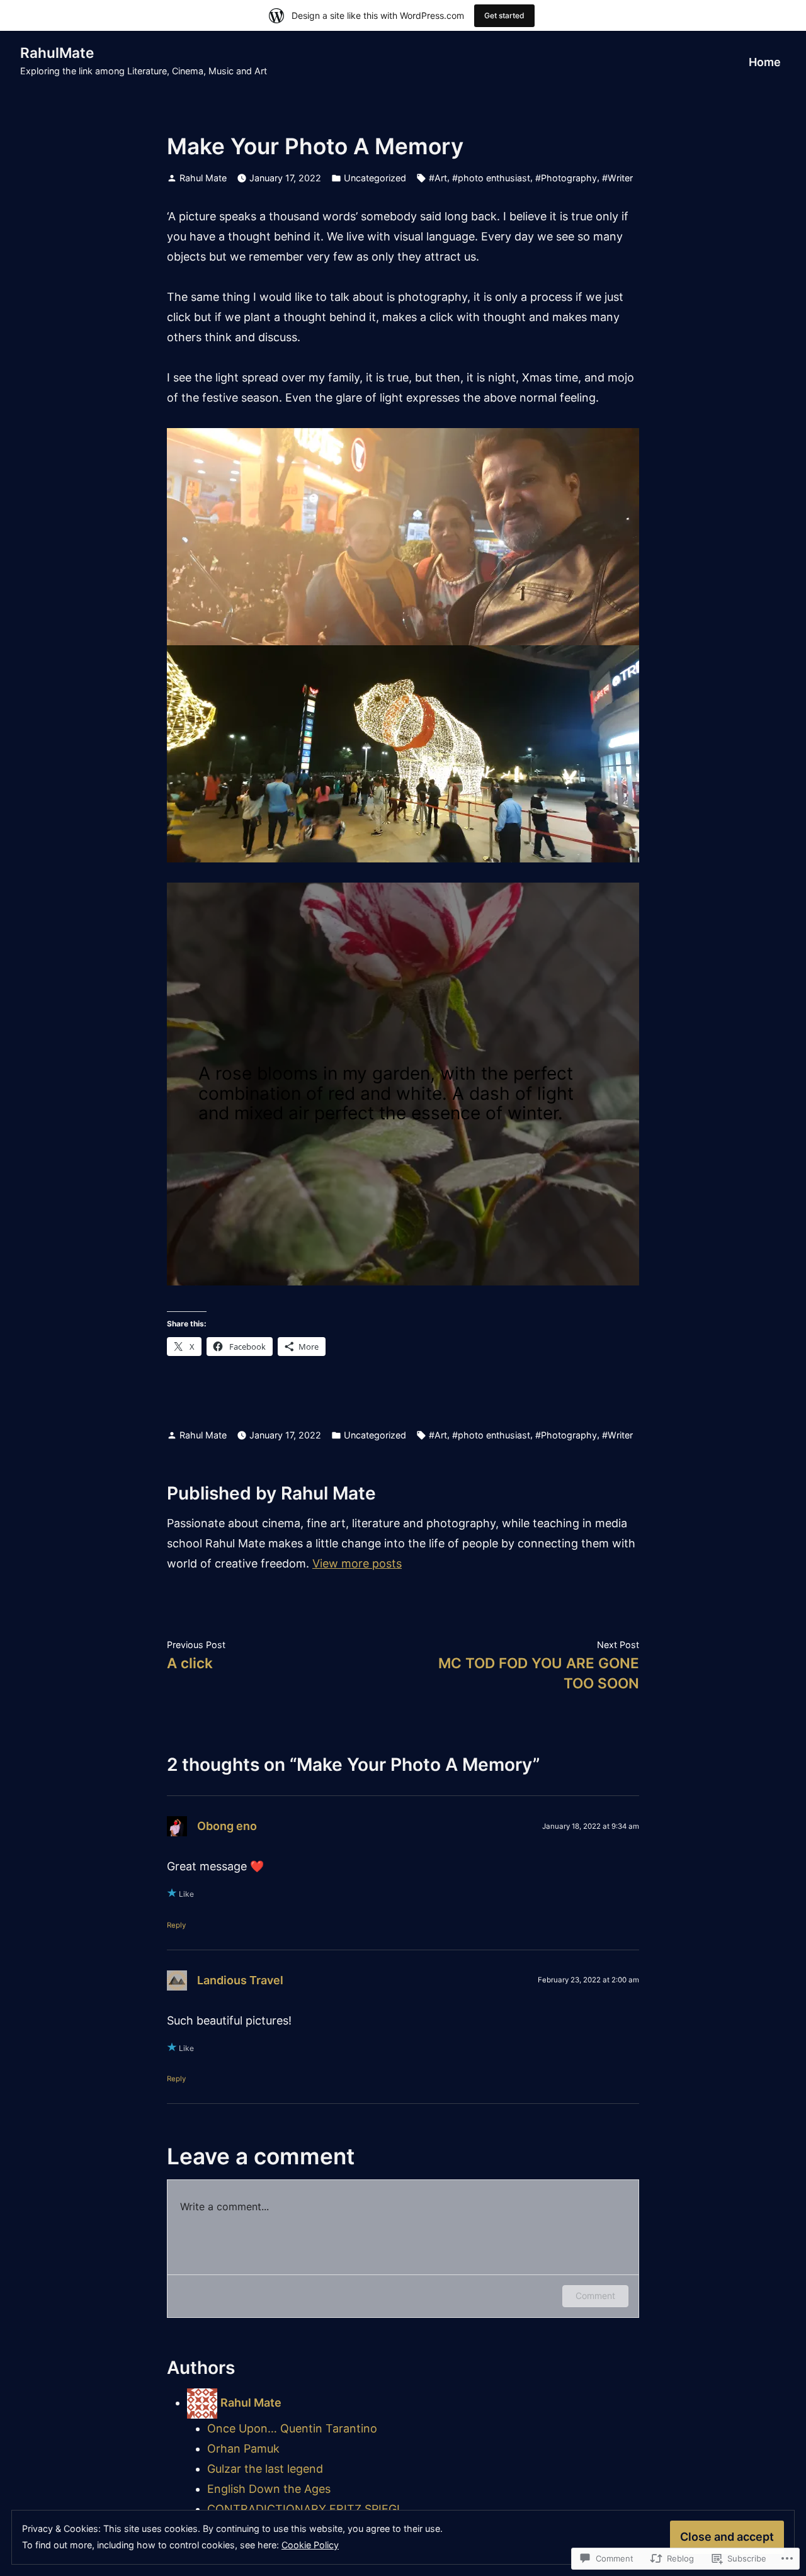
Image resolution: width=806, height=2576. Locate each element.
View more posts (357, 1563)
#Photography (566, 178)
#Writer (617, 178)
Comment (595, 2296)
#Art (438, 178)
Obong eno (227, 1826)
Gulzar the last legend (265, 2469)
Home (765, 62)
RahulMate (57, 53)
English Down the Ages (269, 2489)
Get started (504, 15)
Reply (176, 1925)
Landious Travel (240, 1980)
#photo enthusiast (491, 178)
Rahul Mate (203, 178)
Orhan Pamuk (243, 2449)
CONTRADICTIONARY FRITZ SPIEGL (305, 2509)
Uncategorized (375, 178)
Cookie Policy (310, 2545)
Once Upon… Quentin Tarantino (292, 2428)
